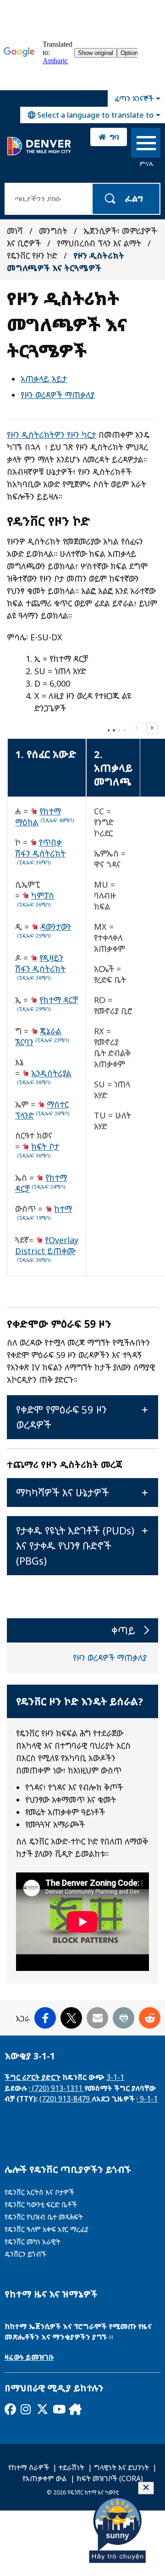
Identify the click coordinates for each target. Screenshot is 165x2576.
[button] (82, 1417)
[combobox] (93, 115)
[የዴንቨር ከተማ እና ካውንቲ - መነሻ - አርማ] (39, 146)
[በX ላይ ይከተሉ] (42, 2409)
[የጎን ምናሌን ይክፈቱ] (146, 145)
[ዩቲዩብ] (58, 2409)
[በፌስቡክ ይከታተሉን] (10, 2409)
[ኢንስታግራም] (26, 2409)
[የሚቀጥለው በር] (74, 2409)
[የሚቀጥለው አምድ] (152, 728)
